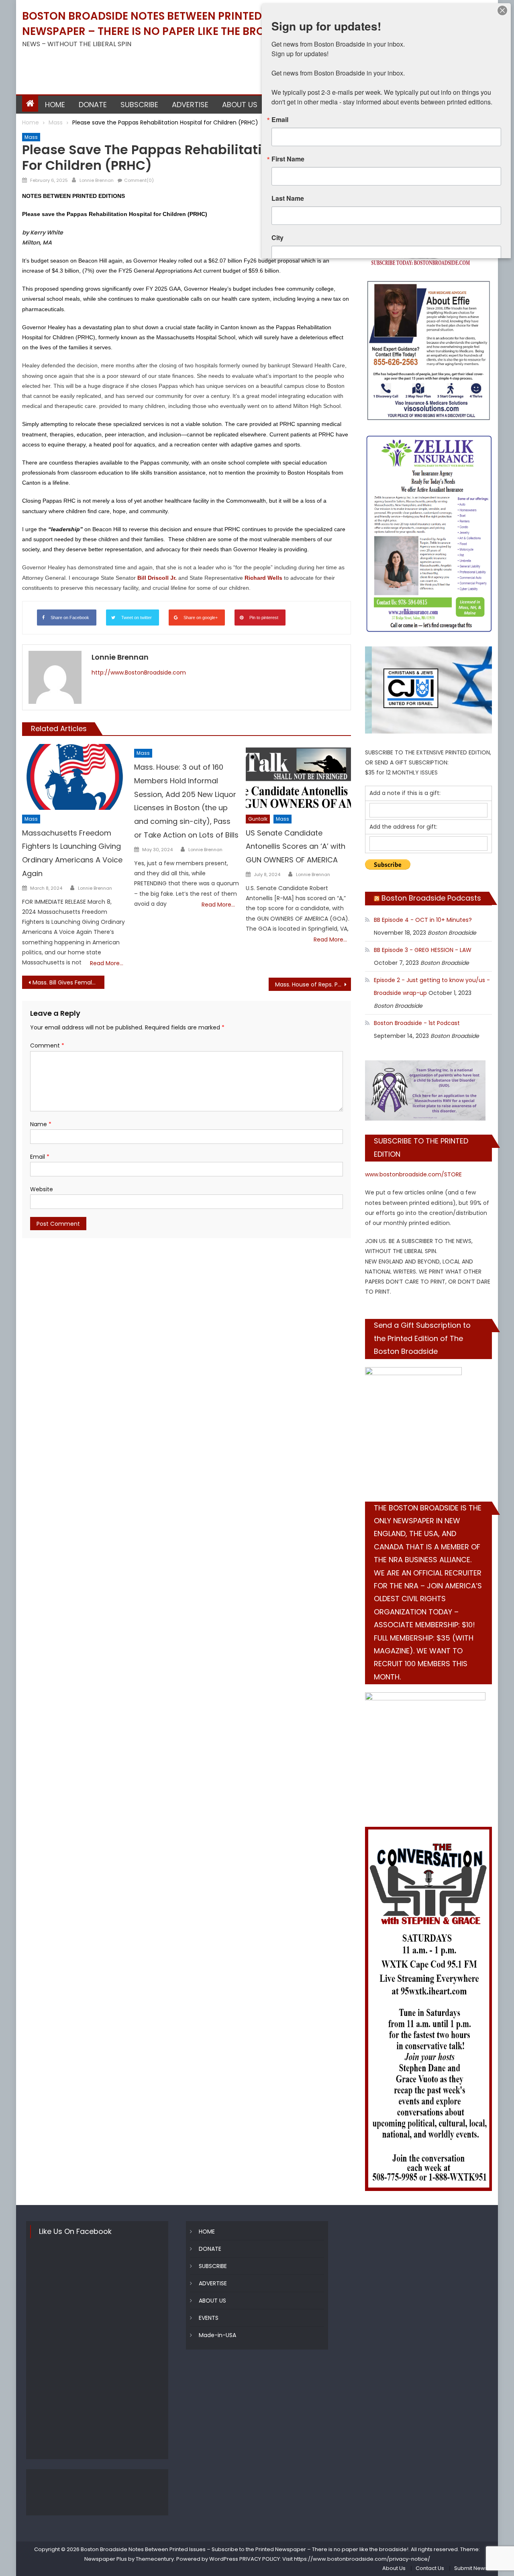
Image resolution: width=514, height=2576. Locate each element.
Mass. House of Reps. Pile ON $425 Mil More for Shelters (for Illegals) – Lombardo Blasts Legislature (313, 984)
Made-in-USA (217, 2335)
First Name (288, 159)
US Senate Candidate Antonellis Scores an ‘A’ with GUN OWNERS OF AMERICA (296, 847)
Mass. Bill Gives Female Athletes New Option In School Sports (68, 982)
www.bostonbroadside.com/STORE (413, 1174)
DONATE (93, 105)
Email (40, 1157)
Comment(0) (139, 180)
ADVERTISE (190, 105)
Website (42, 1189)
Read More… (107, 963)
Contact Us (430, 2568)
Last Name (288, 198)
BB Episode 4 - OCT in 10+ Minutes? (423, 920)
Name (41, 1124)
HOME (55, 105)
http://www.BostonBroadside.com (139, 673)
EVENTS (209, 2318)
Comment (47, 1045)
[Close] (502, 10)
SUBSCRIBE (139, 105)
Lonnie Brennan (97, 180)
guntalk (258, 819)
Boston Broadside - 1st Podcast (417, 1023)
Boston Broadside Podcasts (431, 898)
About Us (394, 2568)
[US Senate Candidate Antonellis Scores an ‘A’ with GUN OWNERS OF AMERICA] (298, 777)
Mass (31, 137)
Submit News (471, 2568)
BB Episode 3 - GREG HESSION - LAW (423, 950)
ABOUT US (240, 105)
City (277, 238)
